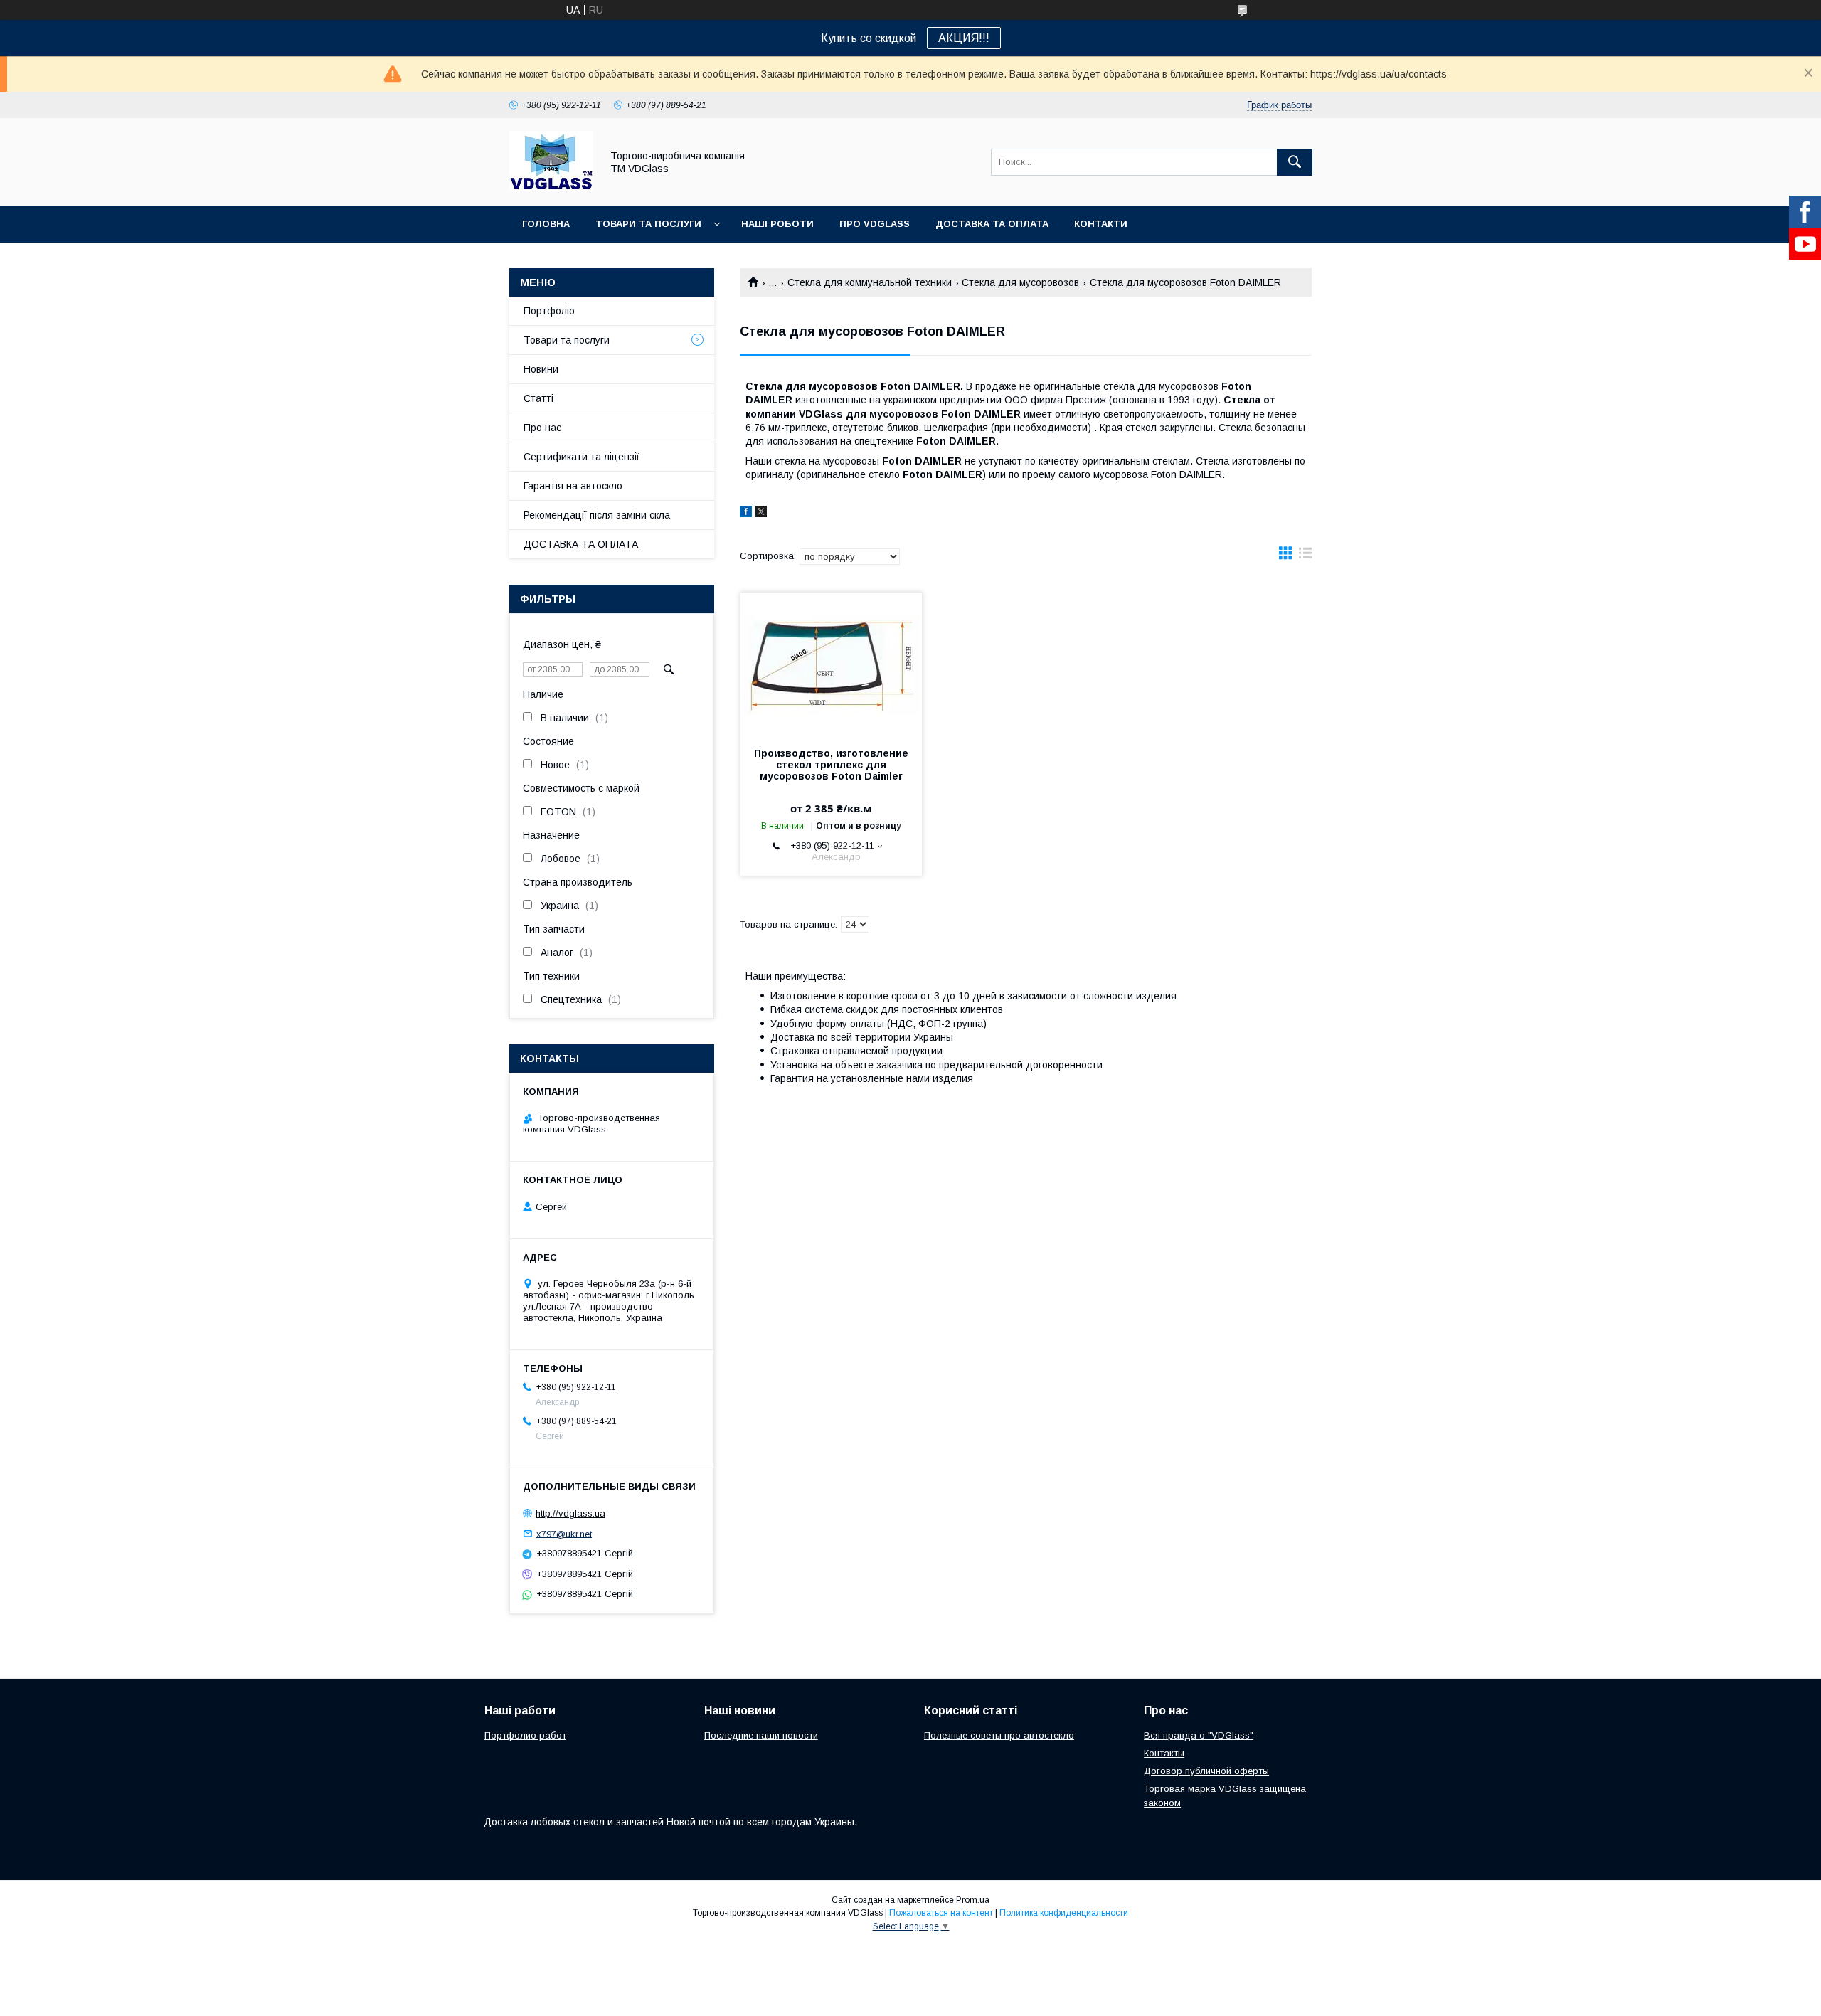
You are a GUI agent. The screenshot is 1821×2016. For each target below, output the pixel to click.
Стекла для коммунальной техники (870, 282)
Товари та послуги (648, 224)
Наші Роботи (777, 224)
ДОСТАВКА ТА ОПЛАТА (581, 544)
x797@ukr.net (564, 1533)
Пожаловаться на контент (941, 1913)
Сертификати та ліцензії (582, 457)
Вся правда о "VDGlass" (1199, 1735)
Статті (538, 398)
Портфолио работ (525, 1735)
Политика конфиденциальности (1064, 1913)
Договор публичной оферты (1206, 1771)
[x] (761, 514)
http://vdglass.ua (570, 1513)
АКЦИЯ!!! (964, 38)
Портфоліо (549, 311)
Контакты (1164, 1753)
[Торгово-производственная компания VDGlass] (551, 187)
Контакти (1101, 224)
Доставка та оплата (992, 224)
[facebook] (746, 514)
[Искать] (1295, 162)
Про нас (542, 428)
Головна (546, 224)
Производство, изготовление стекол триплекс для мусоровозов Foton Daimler (831, 765)
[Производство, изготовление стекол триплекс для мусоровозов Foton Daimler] (831, 664)
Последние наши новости (761, 1735)
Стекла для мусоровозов (1020, 282)
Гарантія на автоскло (573, 486)
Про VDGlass (875, 224)
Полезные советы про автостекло (999, 1735)
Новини (541, 369)
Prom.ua (973, 1900)
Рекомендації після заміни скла (597, 515)
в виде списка (1305, 556)
